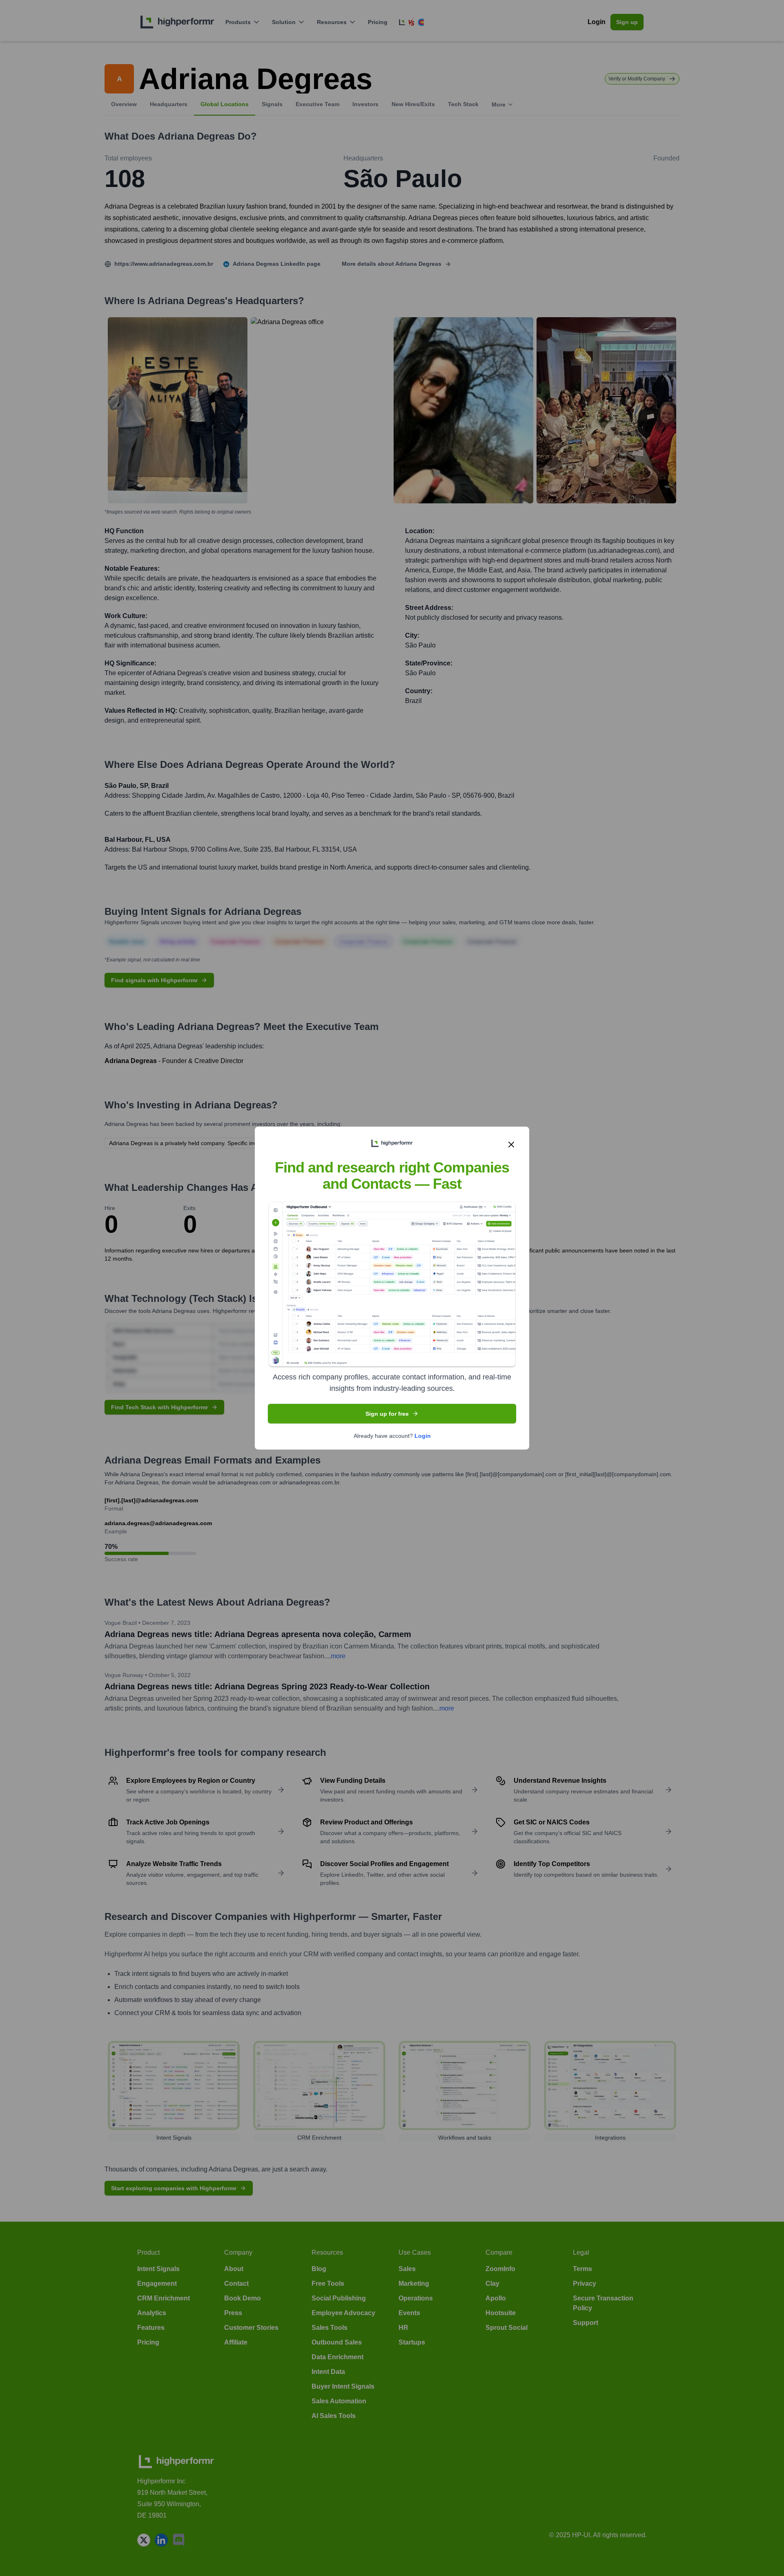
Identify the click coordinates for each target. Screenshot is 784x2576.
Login (423, 1435)
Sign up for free (387, 1413)
